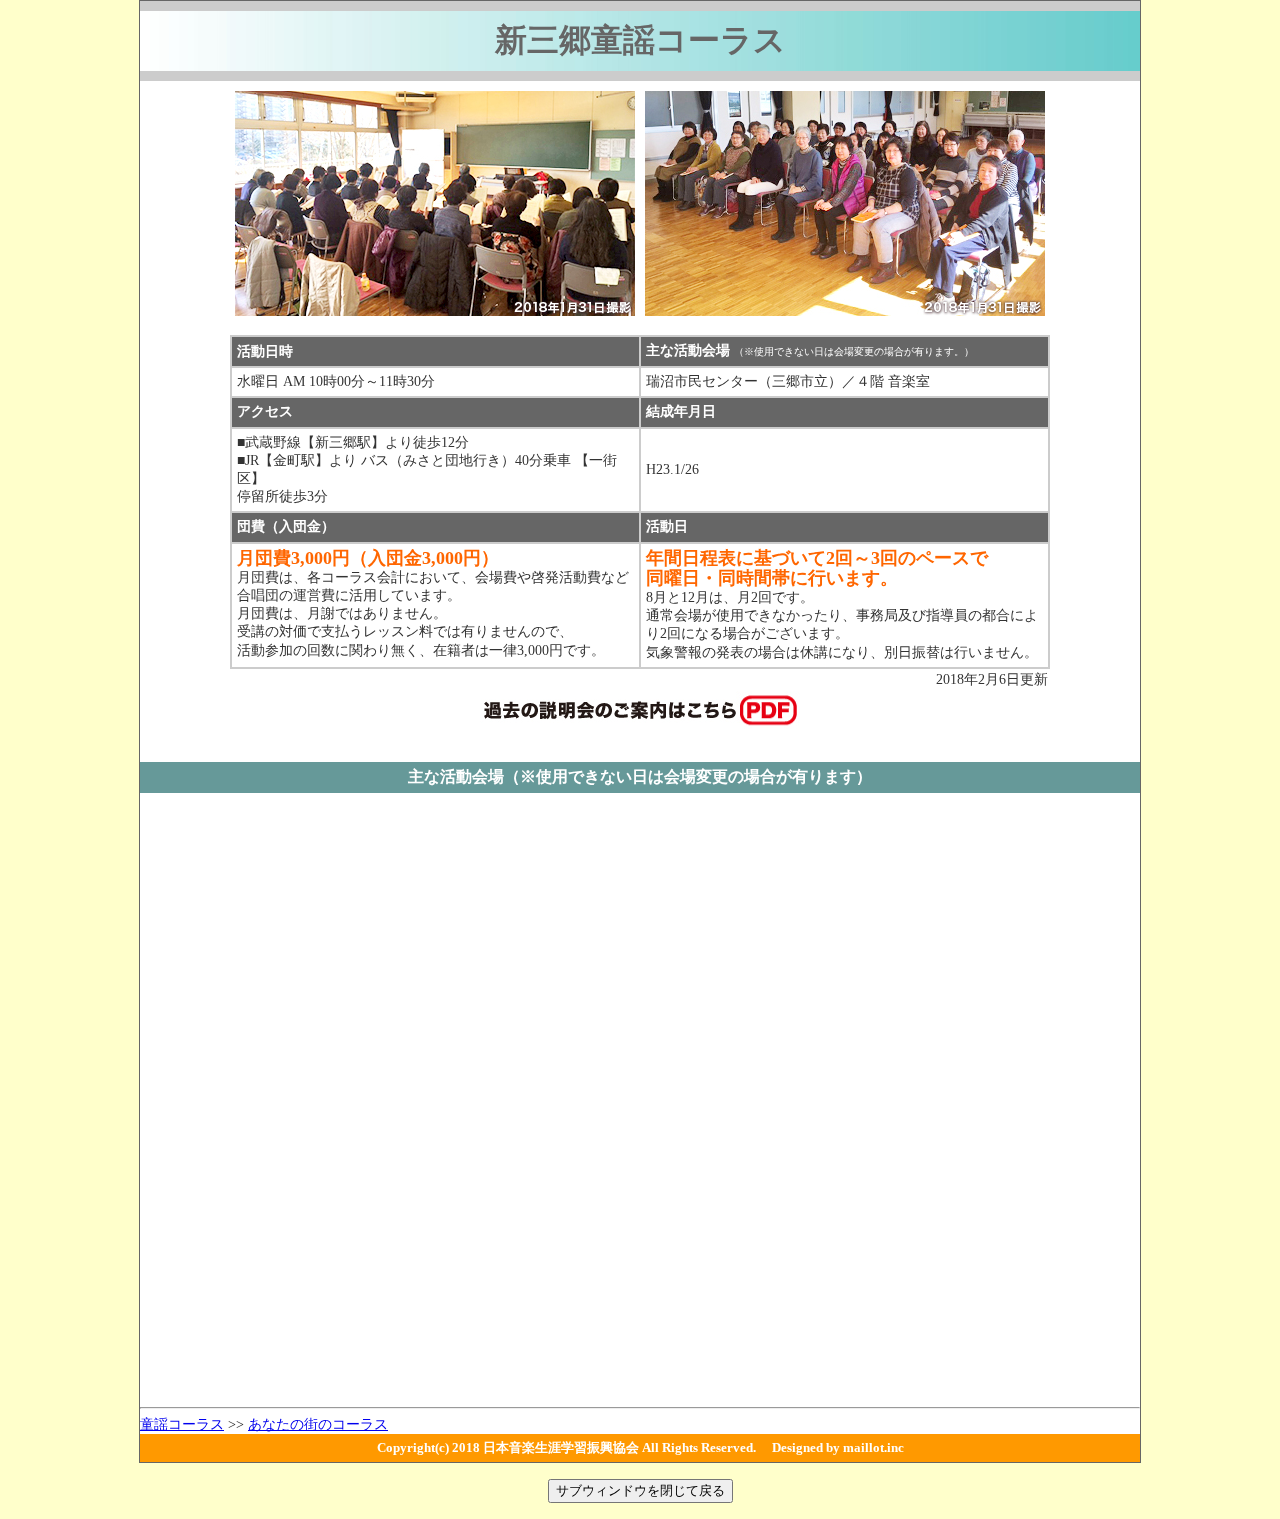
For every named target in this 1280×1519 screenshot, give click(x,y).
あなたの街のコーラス (318, 1424)
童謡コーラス (182, 1424)
